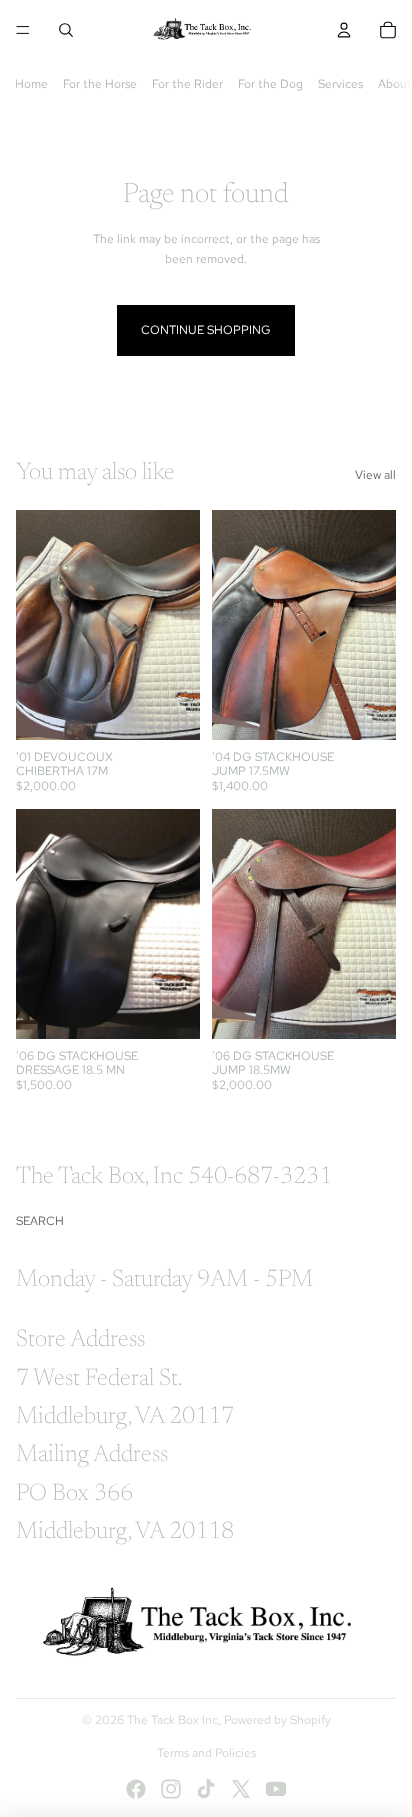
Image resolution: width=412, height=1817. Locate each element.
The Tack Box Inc (172, 1720)
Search (40, 1221)
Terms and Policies (206, 1753)
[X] (241, 1789)
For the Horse (100, 84)
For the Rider (187, 84)
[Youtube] (276, 1789)
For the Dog (270, 84)
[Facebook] (136, 1789)
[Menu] (23, 30)
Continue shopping (206, 330)
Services (340, 84)
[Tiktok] (206, 1789)
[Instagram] (171, 1789)
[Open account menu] (344, 30)
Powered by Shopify (277, 1720)
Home (31, 84)
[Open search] (66, 30)
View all (375, 475)
